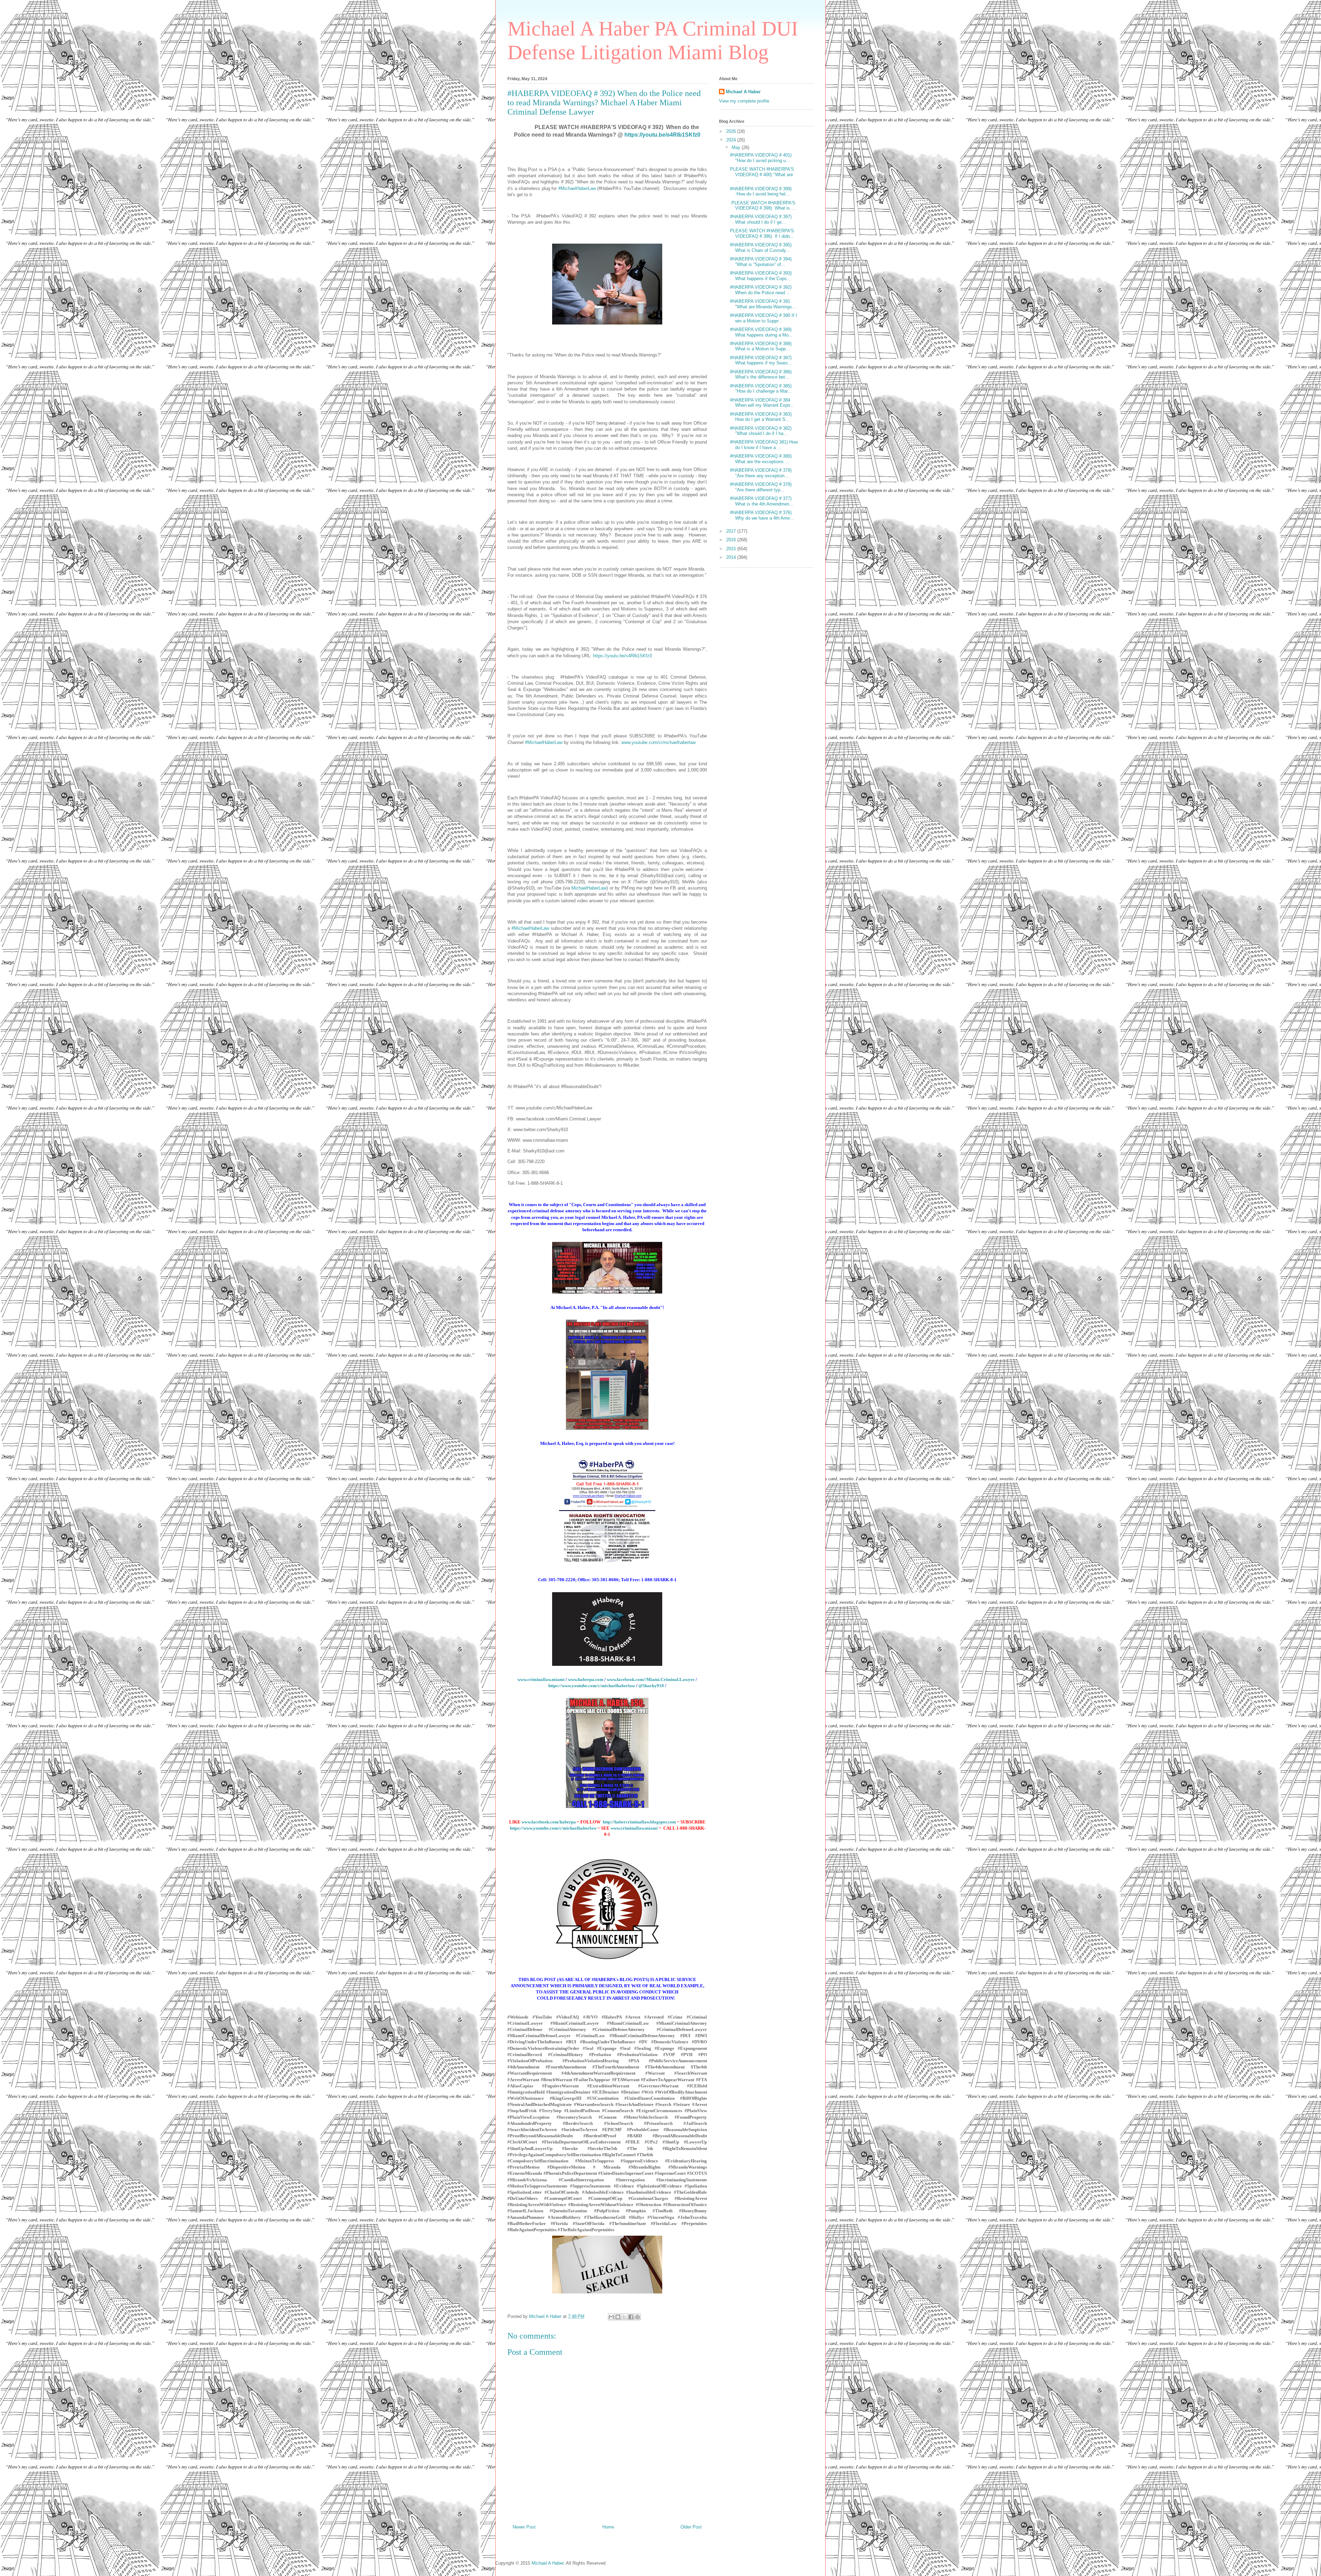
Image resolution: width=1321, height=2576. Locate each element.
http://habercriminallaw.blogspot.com (639, 1822)
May (737, 147)
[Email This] (611, 2317)
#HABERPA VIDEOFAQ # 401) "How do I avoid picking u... (761, 158)
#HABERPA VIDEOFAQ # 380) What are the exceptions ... (761, 459)
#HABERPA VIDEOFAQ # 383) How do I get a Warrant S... (761, 417)
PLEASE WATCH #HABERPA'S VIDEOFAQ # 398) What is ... (763, 206)
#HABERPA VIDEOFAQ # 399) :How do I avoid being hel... (761, 191)
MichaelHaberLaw (589, 888)
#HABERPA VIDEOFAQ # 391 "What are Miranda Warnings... (763, 304)
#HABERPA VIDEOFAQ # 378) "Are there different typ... (761, 487)
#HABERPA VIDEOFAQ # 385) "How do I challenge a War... (761, 389)
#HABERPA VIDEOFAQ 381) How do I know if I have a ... (764, 445)
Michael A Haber (743, 92)
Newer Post (524, 2527)
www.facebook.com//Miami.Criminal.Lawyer (651, 1679)
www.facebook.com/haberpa (549, 1822)
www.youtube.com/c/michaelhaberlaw (658, 742)
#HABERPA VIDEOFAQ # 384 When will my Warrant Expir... (762, 403)
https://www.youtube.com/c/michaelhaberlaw (592, 1686)
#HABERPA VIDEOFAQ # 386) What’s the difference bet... (761, 375)
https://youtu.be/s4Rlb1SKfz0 (662, 135)
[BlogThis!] (618, 2317)
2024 (732, 140)
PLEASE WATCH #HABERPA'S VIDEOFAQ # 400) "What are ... (762, 174)
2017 (732, 531)
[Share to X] (624, 2317)
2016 (732, 540)
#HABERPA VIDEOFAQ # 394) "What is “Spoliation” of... (761, 262)
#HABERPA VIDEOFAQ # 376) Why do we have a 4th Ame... (762, 515)
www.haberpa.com (586, 1679)
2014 (732, 557)
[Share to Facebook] (631, 2317)
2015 (732, 549)
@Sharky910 (651, 1686)
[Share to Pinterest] (637, 2317)
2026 (732, 131)
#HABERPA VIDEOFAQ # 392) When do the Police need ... (761, 290)
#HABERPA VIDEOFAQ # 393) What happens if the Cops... (761, 276)
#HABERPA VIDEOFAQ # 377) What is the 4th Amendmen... (762, 501)
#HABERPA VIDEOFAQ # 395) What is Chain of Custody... (761, 248)
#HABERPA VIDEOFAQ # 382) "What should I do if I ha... (761, 431)
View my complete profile (744, 101)
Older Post (691, 2527)
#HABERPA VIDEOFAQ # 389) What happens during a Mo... (761, 332)
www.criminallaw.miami (541, 1679)
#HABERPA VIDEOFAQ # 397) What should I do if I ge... (761, 219)
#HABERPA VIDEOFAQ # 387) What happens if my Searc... (761, 360)
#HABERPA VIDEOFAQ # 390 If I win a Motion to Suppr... (764, 318)
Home (608, 2527)
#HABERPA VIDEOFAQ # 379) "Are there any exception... (761, 473)
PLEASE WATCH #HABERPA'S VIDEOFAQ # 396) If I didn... (762, 233)
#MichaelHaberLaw (577, 188)
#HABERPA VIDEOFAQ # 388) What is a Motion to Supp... (761, 346)
